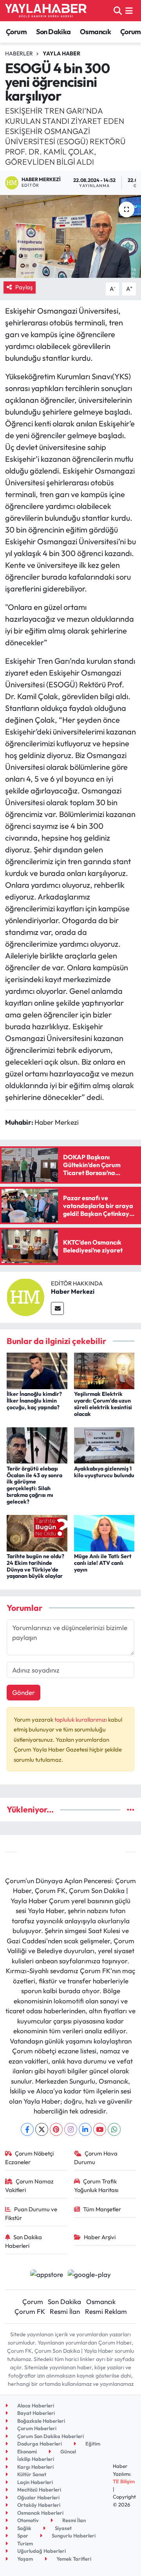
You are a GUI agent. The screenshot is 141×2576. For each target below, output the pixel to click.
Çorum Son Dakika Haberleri (50, 2436)
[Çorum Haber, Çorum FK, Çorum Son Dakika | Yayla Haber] (46, 11)
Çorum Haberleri (36, 2428)
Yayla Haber (61, 53)
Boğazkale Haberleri (41, 2421)
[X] (42, 2129)
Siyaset (63, 2528)
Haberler (19, 53)
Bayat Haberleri (35, 2413)
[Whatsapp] (114, 2129)
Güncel (68, 2451)
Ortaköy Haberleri (38, 2505)
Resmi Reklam (106, 2311)
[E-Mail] (57, 1308)
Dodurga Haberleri (39, 2444)
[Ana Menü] (129, 10)
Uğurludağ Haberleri (41, 2551)
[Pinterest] (56, 2129)
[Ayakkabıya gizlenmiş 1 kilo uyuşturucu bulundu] (104, 1444)
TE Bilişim (124, 2481)
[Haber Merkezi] (25, 1296)
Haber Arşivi (100, 2237)
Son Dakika (53, 32)
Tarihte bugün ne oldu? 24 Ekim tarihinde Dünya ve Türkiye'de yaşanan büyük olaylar (35, 1566)
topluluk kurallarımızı (81, 1719)
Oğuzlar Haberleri (38, 2497)
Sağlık (24, 2528)
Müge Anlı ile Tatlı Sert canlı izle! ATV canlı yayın (103, 1563)
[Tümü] (131, 1809)
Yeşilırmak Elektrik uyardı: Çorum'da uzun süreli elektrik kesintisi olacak (103, 1404)
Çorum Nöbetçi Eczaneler (30, 2158)
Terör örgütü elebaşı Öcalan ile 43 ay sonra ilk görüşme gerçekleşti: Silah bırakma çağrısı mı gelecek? (34, 1485)
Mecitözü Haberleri (39, 2490)
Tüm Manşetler (102, 2209)
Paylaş (24, 287)
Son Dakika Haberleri (24, 2241)
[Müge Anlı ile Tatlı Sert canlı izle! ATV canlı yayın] (104, 1532)
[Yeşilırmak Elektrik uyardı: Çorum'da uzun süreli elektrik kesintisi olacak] (104, 1370)
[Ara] (118, 10)
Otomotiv (27, 2520)
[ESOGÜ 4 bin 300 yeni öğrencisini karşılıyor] (70, 236)
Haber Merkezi (73, 1291)
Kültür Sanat (31, 2474)
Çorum (16, 32)
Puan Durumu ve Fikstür (31, 2213)
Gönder (23, 1692)
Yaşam (24, 2559)
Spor (22, 2536)
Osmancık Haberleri (40, 2513)
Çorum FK (30, 2311)
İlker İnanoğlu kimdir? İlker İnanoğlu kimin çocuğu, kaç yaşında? (34, 1401)
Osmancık (95, 32)
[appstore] (46, 2275)
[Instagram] (71, 2129)
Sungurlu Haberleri (73, 2536)
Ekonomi (26, 2451)
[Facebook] (27, 2129)
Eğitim (92, 2444)
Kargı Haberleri (35, 2467)
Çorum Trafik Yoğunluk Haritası (96, 2186)
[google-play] (89, 2275)
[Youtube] (100, 2129)
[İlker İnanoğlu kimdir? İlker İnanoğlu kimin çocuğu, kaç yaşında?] (37, 1370)
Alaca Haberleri (35, 2405)
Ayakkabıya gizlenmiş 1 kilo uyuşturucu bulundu (104, 1472)
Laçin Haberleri (34, 2482)
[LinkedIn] (85, 2129)
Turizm (24, 2543)
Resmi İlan (65, 2311)
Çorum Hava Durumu (96, 2158)
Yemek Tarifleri (73, 2559)
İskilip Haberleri (35, 2459)
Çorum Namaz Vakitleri (30, 2186)
